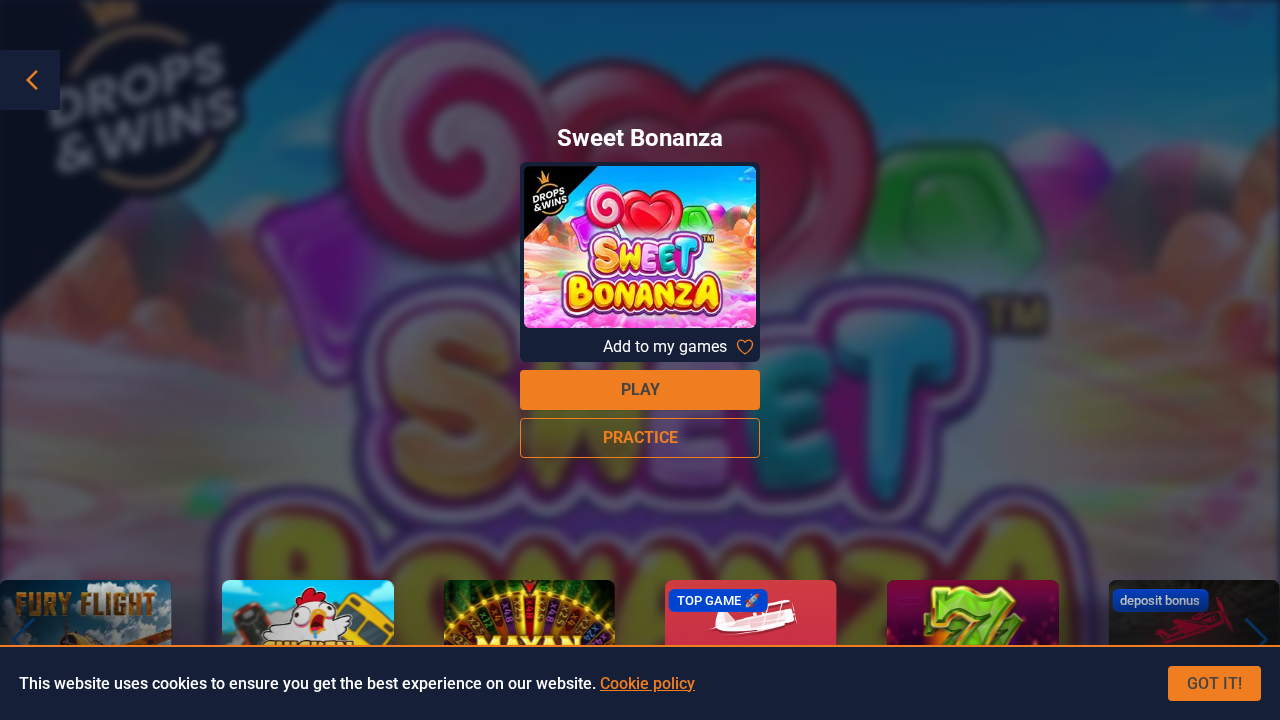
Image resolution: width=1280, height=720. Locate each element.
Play (640, 389)
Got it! (1214, 683)
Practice (640, 437)
